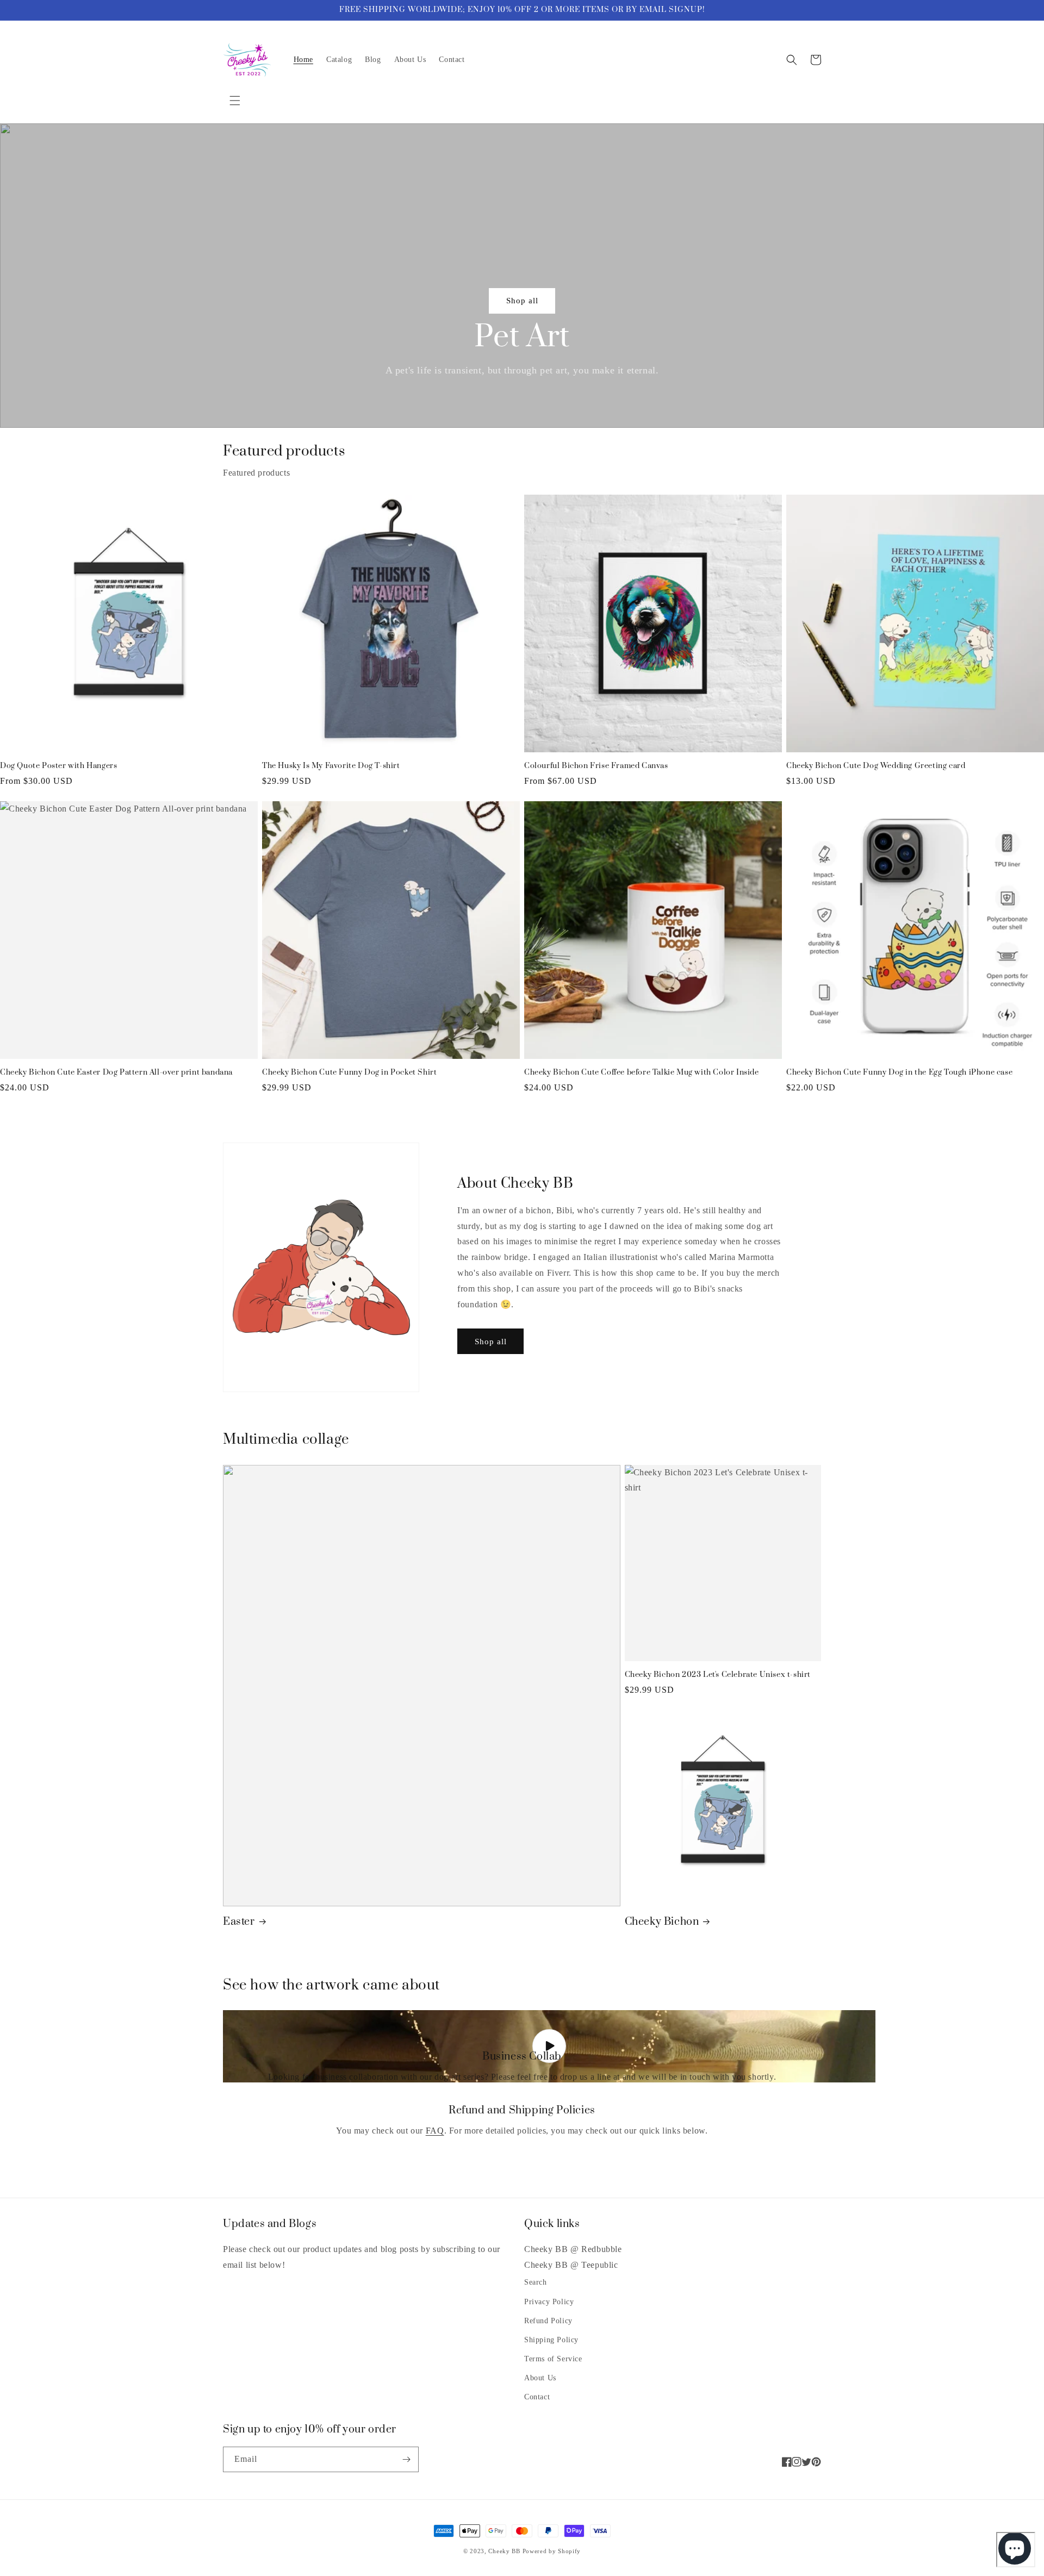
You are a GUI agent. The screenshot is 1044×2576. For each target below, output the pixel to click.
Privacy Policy (549, 2302)
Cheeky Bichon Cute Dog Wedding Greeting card (876, 766)
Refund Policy (548, 2321)
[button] (235, 101)
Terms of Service (553, 2359)
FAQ (435, 2131)
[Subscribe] (406, 2459)
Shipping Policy (551, 2340)
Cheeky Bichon (662, 1922)
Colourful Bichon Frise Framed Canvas (596, 766)
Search (536, 2282)
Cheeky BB (504, 2551)
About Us (540, 2378)
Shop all (522, 301)
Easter (239, 1922)
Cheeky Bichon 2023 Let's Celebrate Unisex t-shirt (718, 1675)
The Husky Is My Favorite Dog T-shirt (331, 766)
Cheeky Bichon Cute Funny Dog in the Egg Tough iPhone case (899, 1073)
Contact (537, 2397)
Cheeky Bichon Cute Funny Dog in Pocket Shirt (349, 1073)
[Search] (792, 60)
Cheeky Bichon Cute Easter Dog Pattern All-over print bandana (116, 1073)
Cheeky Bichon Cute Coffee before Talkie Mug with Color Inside (642, 1073)
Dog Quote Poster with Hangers (58, 766)
